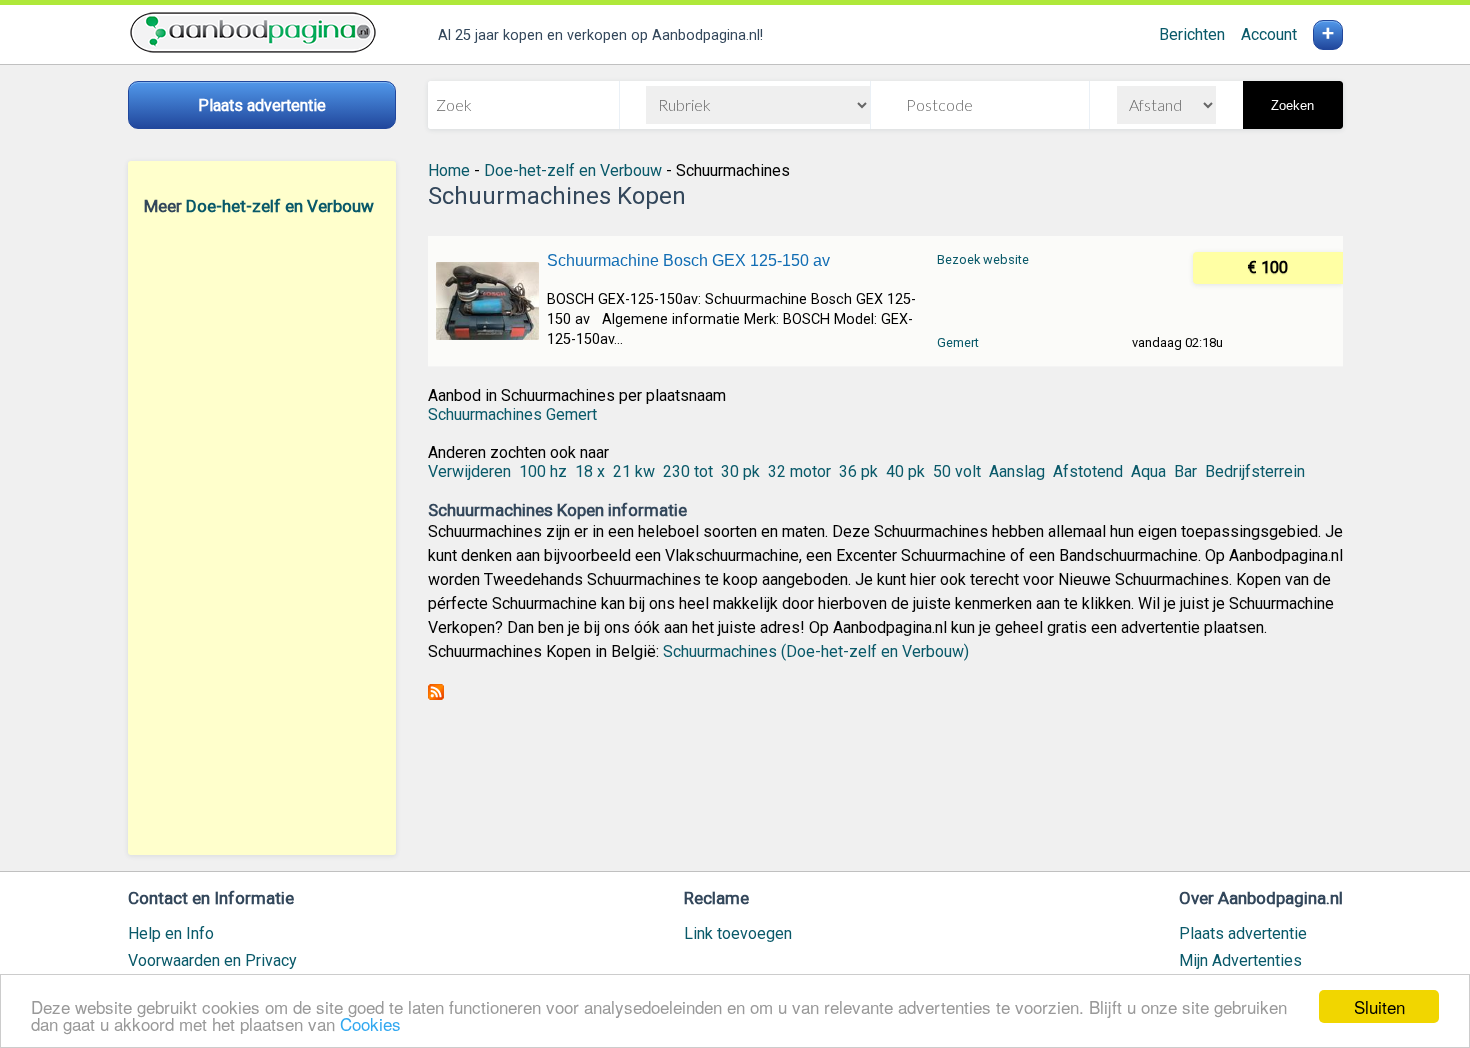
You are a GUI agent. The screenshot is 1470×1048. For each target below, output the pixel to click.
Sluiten (1379, 1006)
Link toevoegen (738, 933)
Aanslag (1017, 471)
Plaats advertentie (1243, 933)
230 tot (688, 471)
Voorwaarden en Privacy (212, 960)
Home (449, 170)
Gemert (958, 342)
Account (1269, 34)
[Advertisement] (262, 535)
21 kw (634, 471)
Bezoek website (983, 259)
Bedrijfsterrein (1255, 471)
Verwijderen (469, 471)
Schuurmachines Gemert (512, 414)
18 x (590, 471)
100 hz (543, 471)
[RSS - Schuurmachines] (436, 694)
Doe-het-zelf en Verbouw (280, 206)
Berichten (1192, 34)
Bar (1185, 471)
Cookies (370, 1023)
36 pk (858, 471)
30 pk (740, 471)
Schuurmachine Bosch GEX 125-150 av (688, 260)
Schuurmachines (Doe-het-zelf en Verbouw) (816, 651)
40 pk (905, 471)
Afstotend (1088, 471)
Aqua (1148, 471)
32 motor (799, 471)
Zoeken (1292, 105)
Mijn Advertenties (1240, 960)
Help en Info (171, 933)
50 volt (957, 471)
